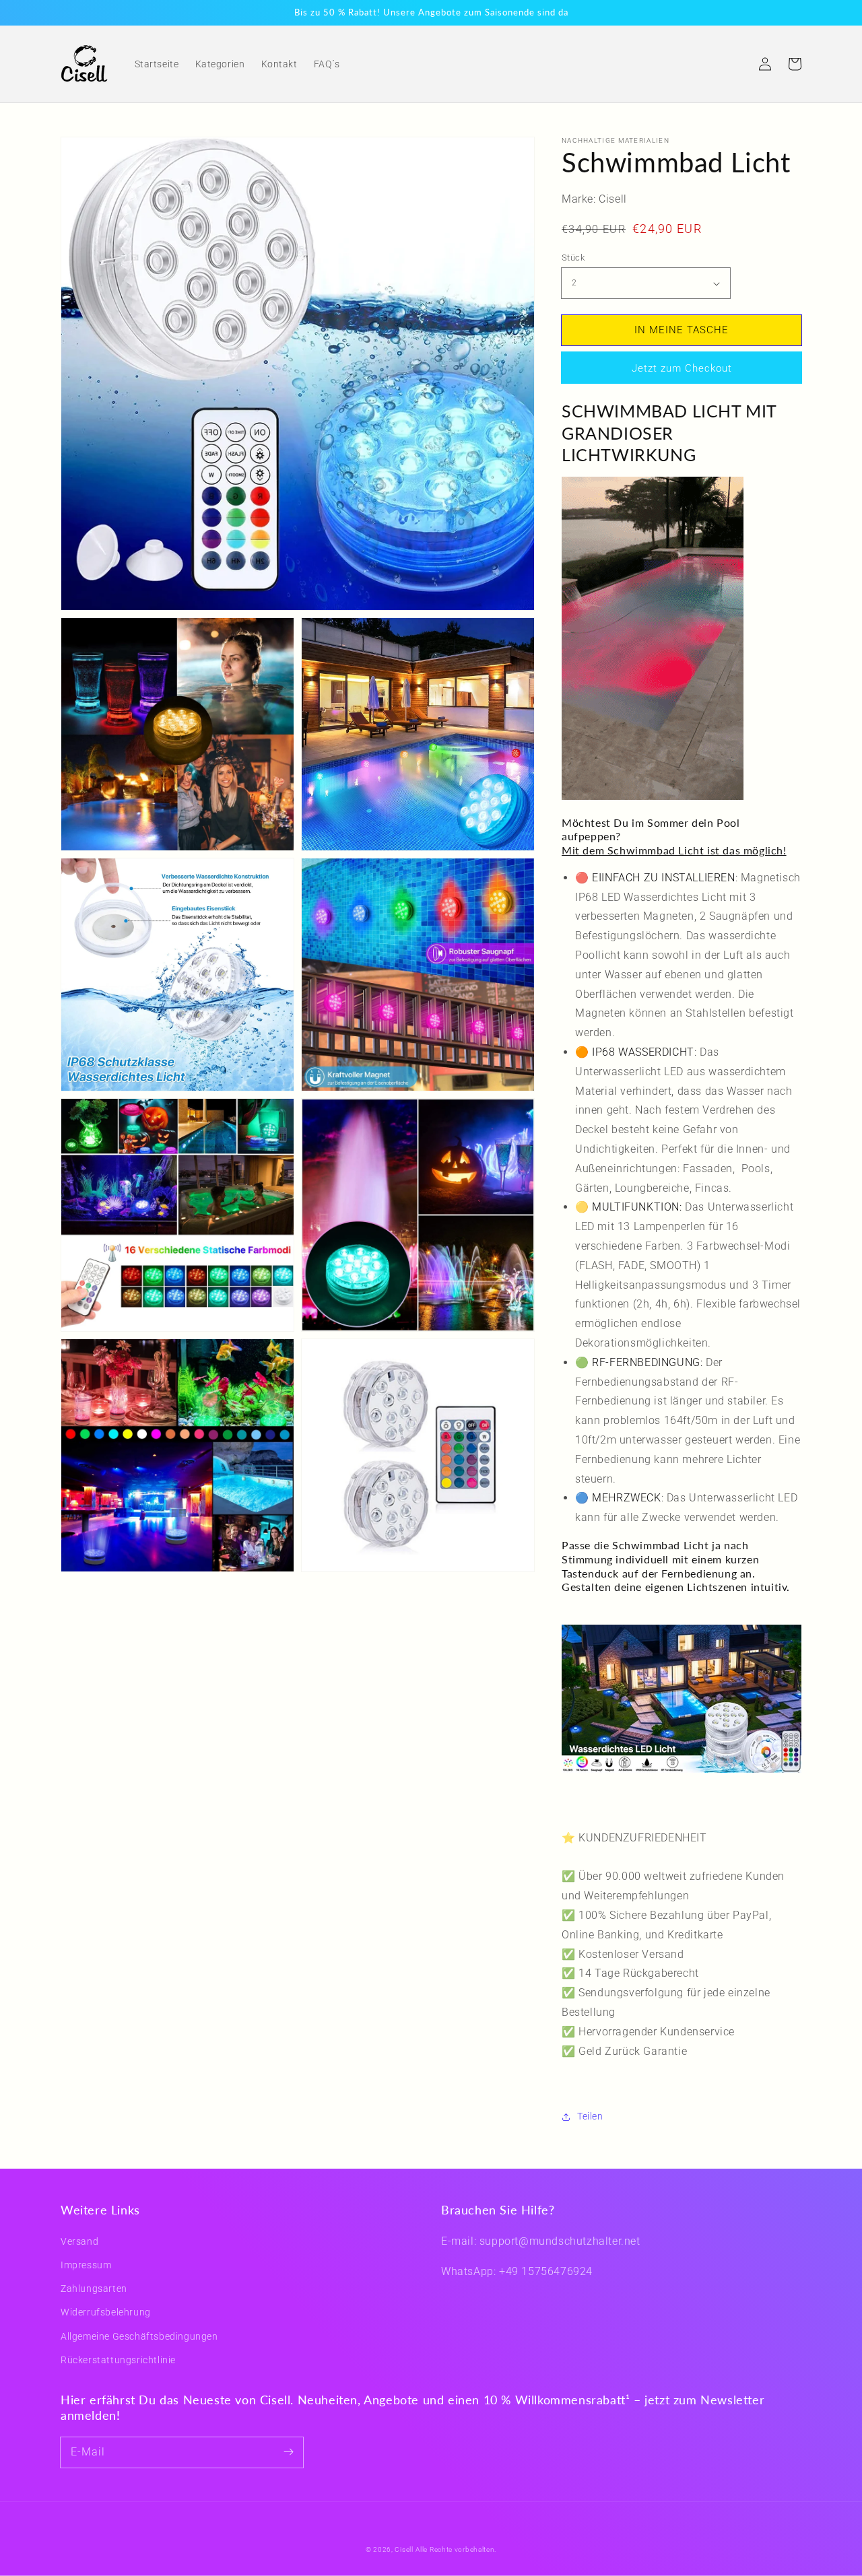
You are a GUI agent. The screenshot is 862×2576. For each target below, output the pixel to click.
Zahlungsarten (94, 2289)
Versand (79, 2241)
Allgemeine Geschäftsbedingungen (139, 2336)
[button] (735, 64)
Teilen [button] (590, 2116)
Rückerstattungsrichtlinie (118, 2360)
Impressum (86, 2265)
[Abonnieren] (288, 2452)
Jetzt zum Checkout (682, 368)
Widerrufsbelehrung (106, 2312)
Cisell (404, 2549)
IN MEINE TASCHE (682, 330)
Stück (573, 258)
